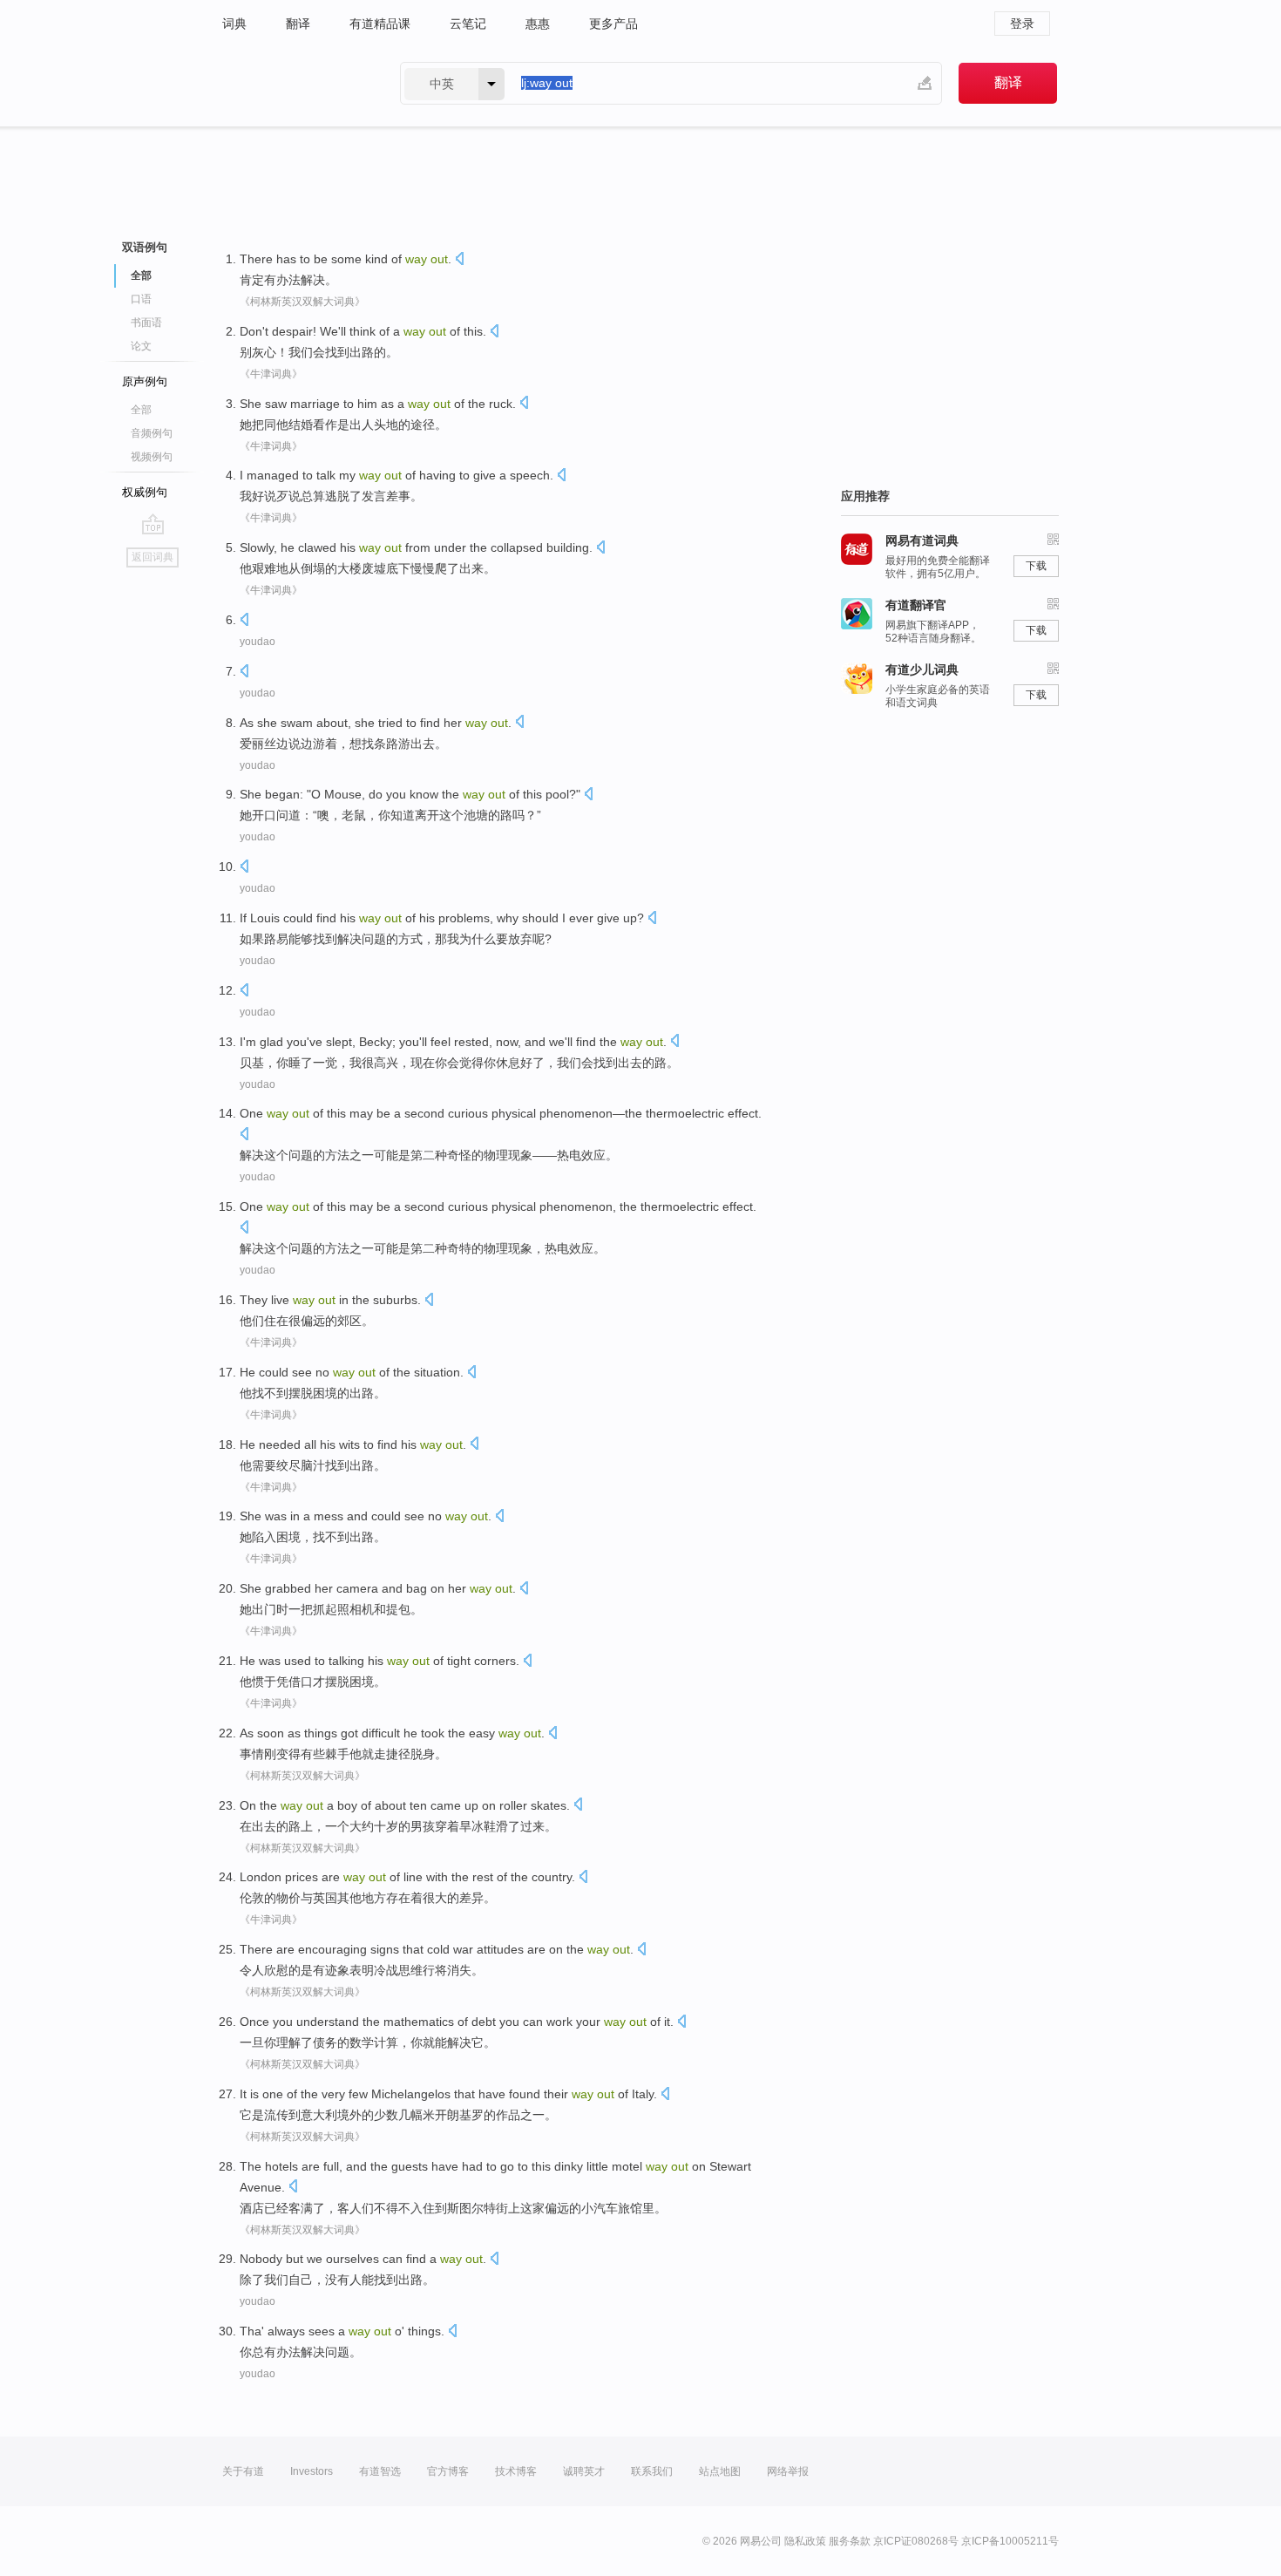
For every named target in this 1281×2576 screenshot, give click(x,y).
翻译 (298, 24)
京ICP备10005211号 (1010, 2541)
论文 (141, 346)
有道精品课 (380, 24)
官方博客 (448, 2471)
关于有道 (243, 2471)
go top (153, 524)
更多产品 (613, 24)
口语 (141, 299)
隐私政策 (805, 2541)
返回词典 (152, 557)
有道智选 (380, 2471)
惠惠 (538, 24)
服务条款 (850, 2541)
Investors (312, 2471)
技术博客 (516, 2471)
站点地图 (720, 2471)
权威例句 (145, 492)
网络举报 (788, 2471)
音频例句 (152, 433)
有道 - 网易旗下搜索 (294, 83)
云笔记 (468, 24)
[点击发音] (459, 260)
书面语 (146, 323)
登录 (1022, 24)
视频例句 (152, 457)
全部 (141, 410)
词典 (234, 24)
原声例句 (145, 381)
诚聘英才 (584, 2471)
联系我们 (652, 2471)
